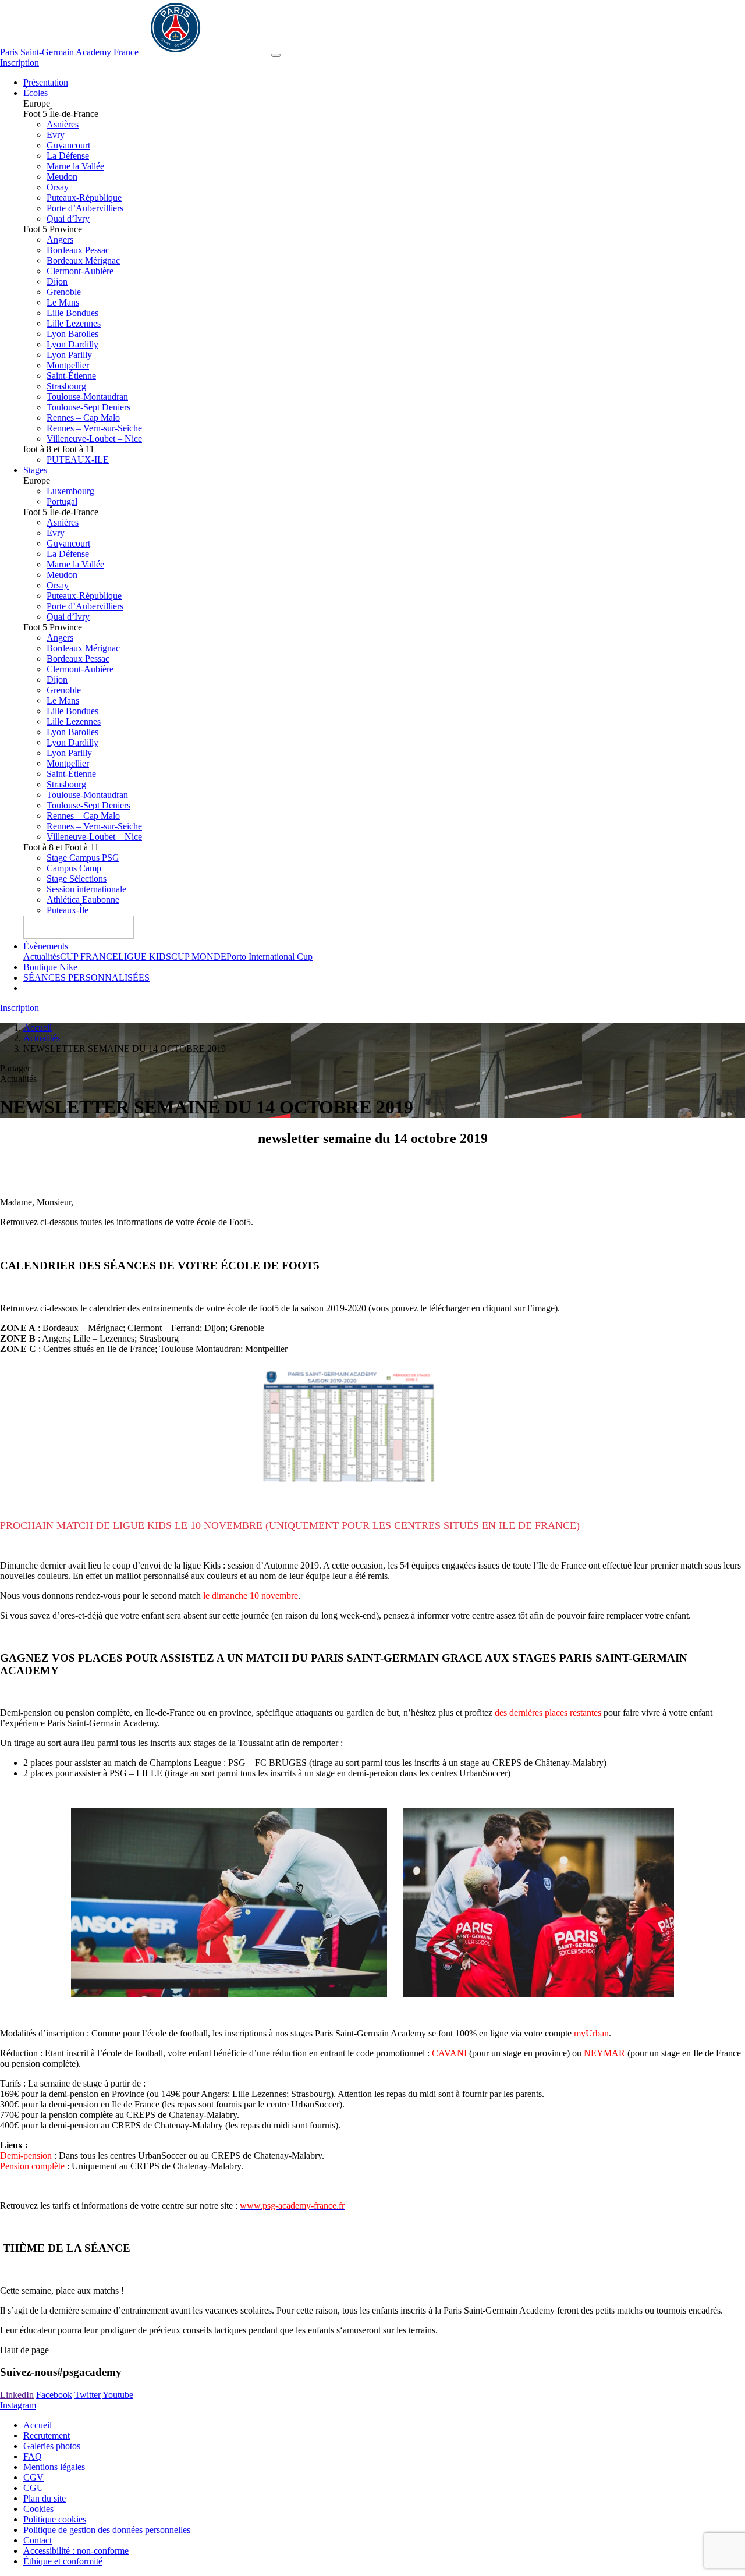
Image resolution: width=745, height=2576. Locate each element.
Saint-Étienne (71, 376)
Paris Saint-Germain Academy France (70, 52)
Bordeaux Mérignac (83, 260)
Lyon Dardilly (72, 344)
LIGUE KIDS (145, 957)
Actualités (42, 957)
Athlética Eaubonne (83, 900)
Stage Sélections (77, 879)
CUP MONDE (199, 957)
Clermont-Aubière (80, 271)
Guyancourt (68, 145)
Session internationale (86, 889)
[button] (26, 988)
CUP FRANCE (89, 957)
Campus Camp (74, 868)
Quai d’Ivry (68, 219)
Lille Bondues (72, 313)
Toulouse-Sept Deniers (88, 407)
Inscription (19, 63)
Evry (56, 135)
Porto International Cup (269, 957)
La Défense (68, 156)
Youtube (118, 2395)
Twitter (88, 2395)
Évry (56, 533)
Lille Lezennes (74, 323)
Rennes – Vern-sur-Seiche (94, 428)
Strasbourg (66, 386)
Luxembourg (70, 491)
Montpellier (68, 365)
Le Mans (63, 302)
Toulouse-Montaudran (87, 397)
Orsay (58, 187)
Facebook (54, 2395)
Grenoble (64, 292)
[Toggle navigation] (276, 55)
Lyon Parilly (69, 355)
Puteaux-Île (68, 910)
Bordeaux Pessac (78, 250)
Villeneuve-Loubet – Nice (94, 439)
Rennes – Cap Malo (83, 418)
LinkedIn (17, 2395)
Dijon (57, 281)
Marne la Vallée (75, 166)
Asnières (63, 124)
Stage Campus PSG (83, 858)
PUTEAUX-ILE (78, 460)
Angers (60, 239)
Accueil (38, 1028)
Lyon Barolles (72, 334)
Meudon (62, 177)
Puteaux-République (84, 198)
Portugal (62, 501)
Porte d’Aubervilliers (85, 208)
